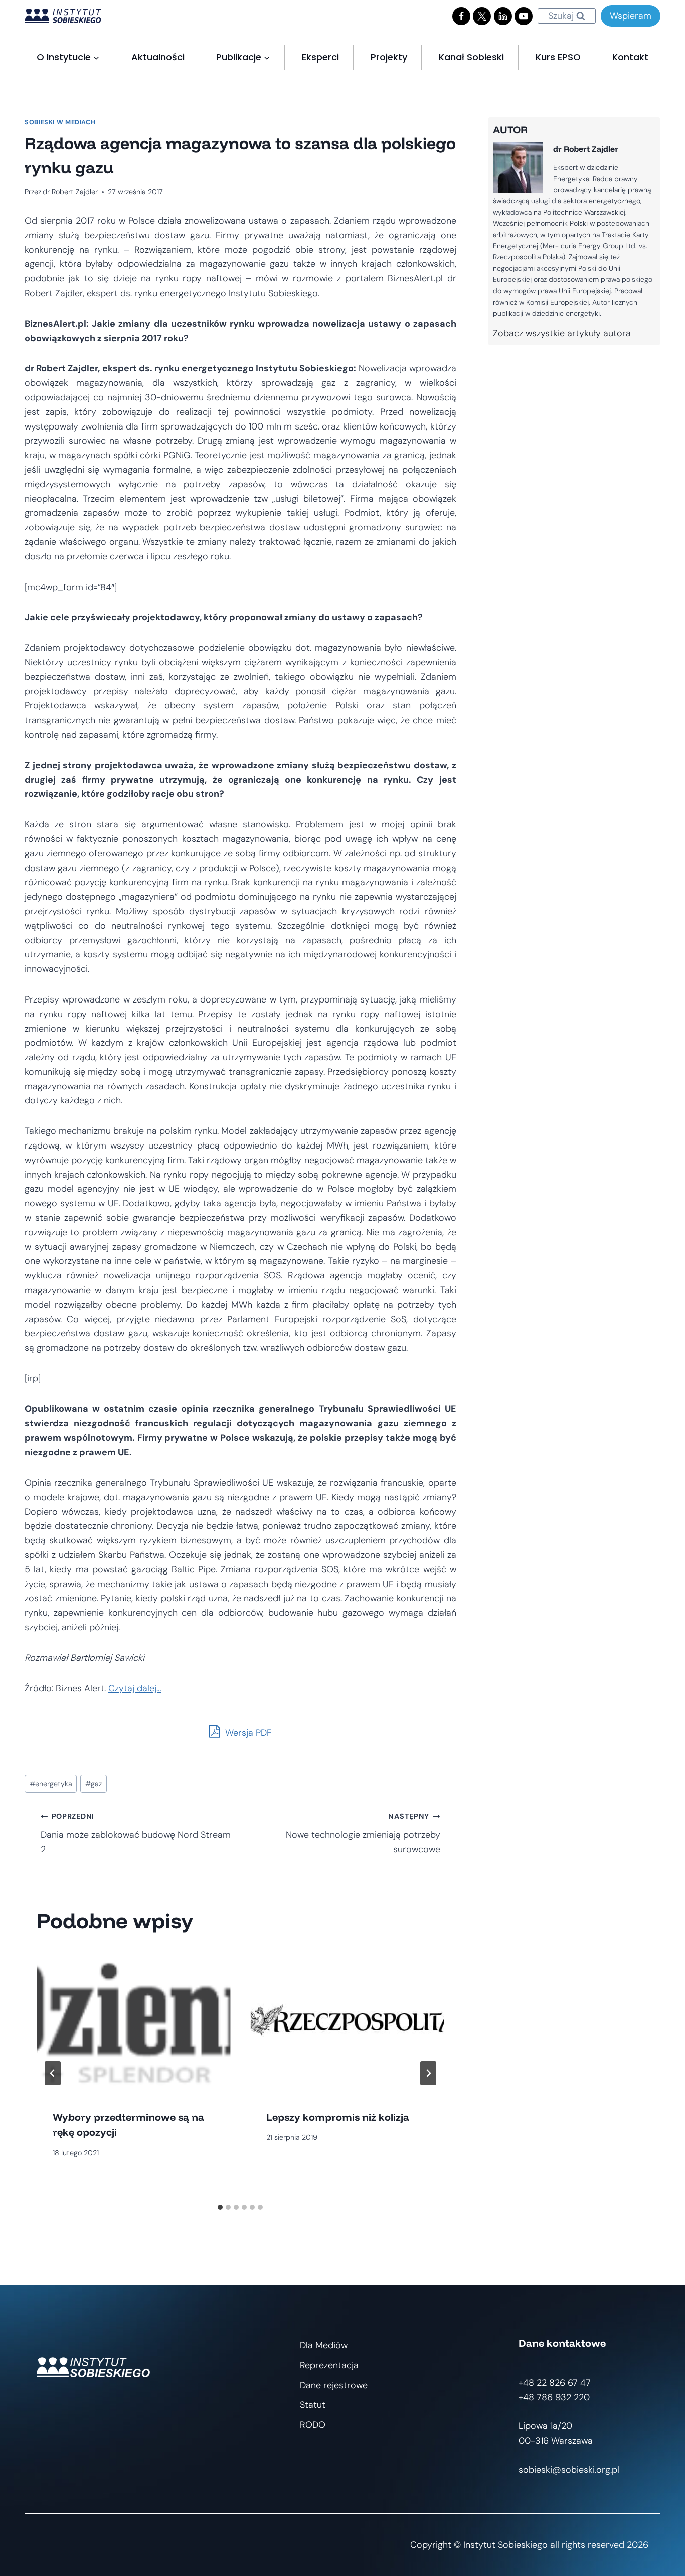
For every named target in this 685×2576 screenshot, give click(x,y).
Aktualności (158, 57)
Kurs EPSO (558, 57)
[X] (482, 16)
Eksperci (320, 57)
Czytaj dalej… (135, 1688)
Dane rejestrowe (334, 2385)
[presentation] (133, 2021)
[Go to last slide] (53, 2073)
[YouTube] (524, 16)
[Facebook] (461, 16)
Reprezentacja (329, 2365)
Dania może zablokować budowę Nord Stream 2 (136, 1834)
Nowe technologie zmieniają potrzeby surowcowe (363, 1834)
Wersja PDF (247, 1733)
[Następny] (428, 2073)
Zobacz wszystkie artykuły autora (562, 333)
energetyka (51, 1784)
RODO (313, 2425)
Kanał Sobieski (471, 57)
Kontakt (630, 57)
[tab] (220, 2207)
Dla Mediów (324, 2345)
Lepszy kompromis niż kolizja (338, 2117)
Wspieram (631, 16)
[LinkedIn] (503, 16)
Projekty (389, 57)
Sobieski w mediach (60, 122)
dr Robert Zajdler (70, 192)
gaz (94, 1784)
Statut (313, 2405)
